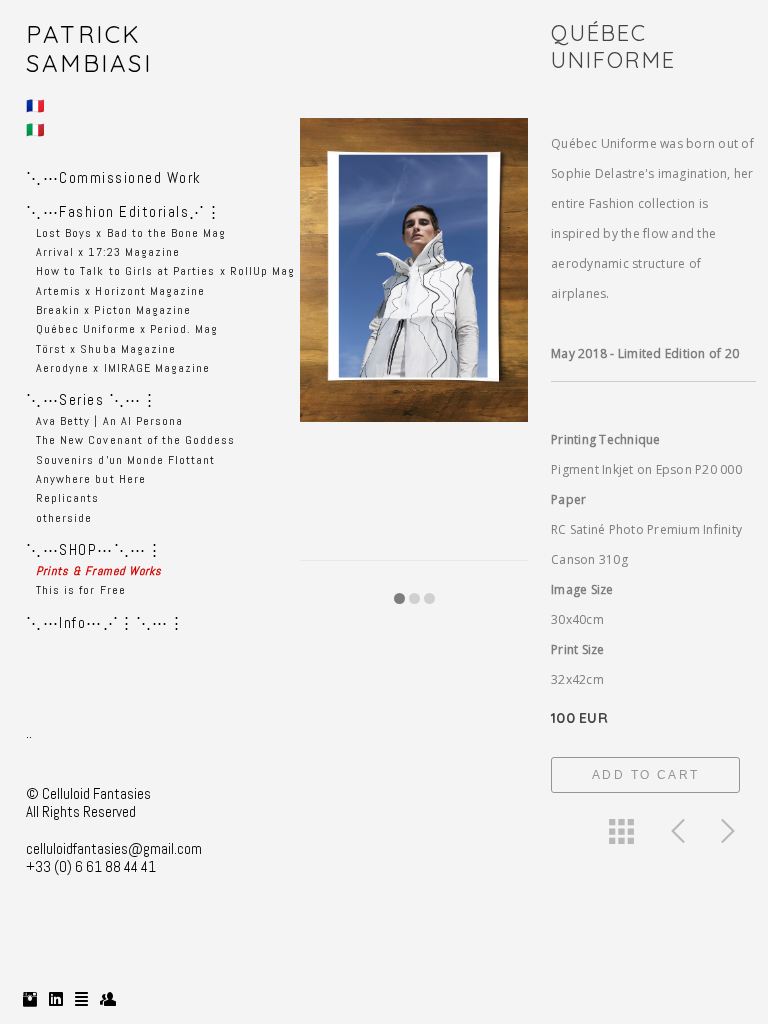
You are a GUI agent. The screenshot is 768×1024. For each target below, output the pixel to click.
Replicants (68, 498)
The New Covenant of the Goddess (136, 440)
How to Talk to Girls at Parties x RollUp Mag (165, 271)
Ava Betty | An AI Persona (109, 421)
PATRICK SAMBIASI (89, 48)
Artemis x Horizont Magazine (120, 291)
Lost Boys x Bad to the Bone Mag (131, 233)
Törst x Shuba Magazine (106, 349)
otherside (64, 518)
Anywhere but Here (91, 479)
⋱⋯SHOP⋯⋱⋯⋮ (94, 549)
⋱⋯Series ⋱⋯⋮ (92, 399)
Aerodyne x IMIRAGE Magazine (123, 368)
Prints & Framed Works (99, 571)
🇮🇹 (36, 129)
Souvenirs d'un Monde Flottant (125, 460)
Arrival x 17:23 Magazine (108, 252)
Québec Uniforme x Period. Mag (127, 329)
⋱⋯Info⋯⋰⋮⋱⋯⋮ (105, 622)
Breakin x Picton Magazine (113, 310)
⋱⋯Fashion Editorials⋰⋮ (124, 211)
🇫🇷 (36, 105)
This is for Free (81, 590)
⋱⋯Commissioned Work (114, 177)
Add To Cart (645, 775)
